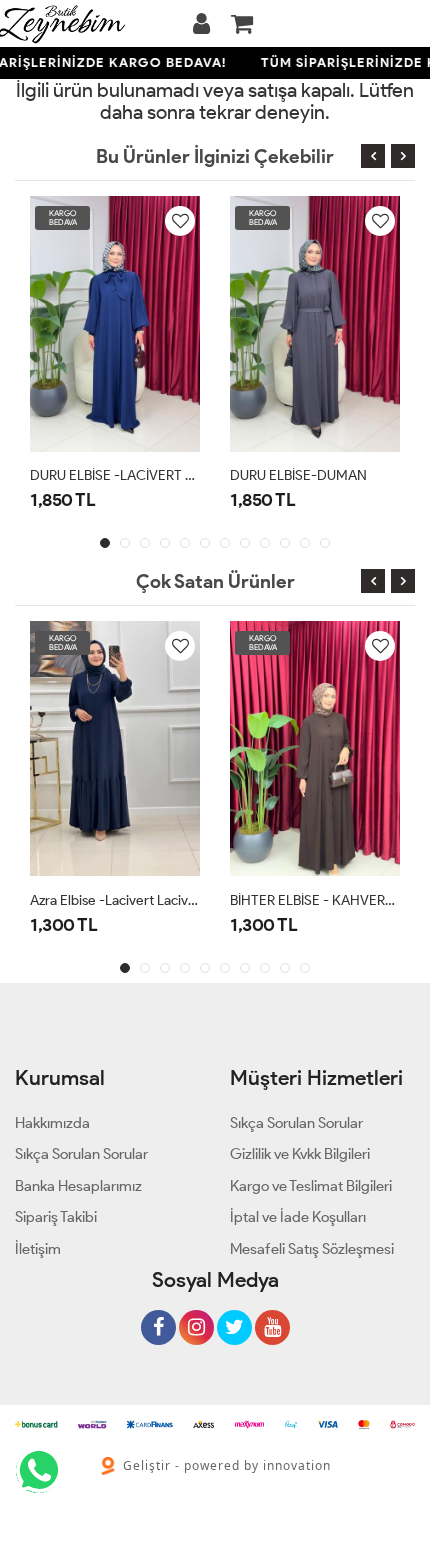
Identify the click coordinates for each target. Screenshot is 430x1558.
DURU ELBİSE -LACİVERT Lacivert (115, 475)
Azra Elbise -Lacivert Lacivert (115, 900)
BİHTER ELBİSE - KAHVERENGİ (315, 900)
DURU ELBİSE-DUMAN (298, 475)
